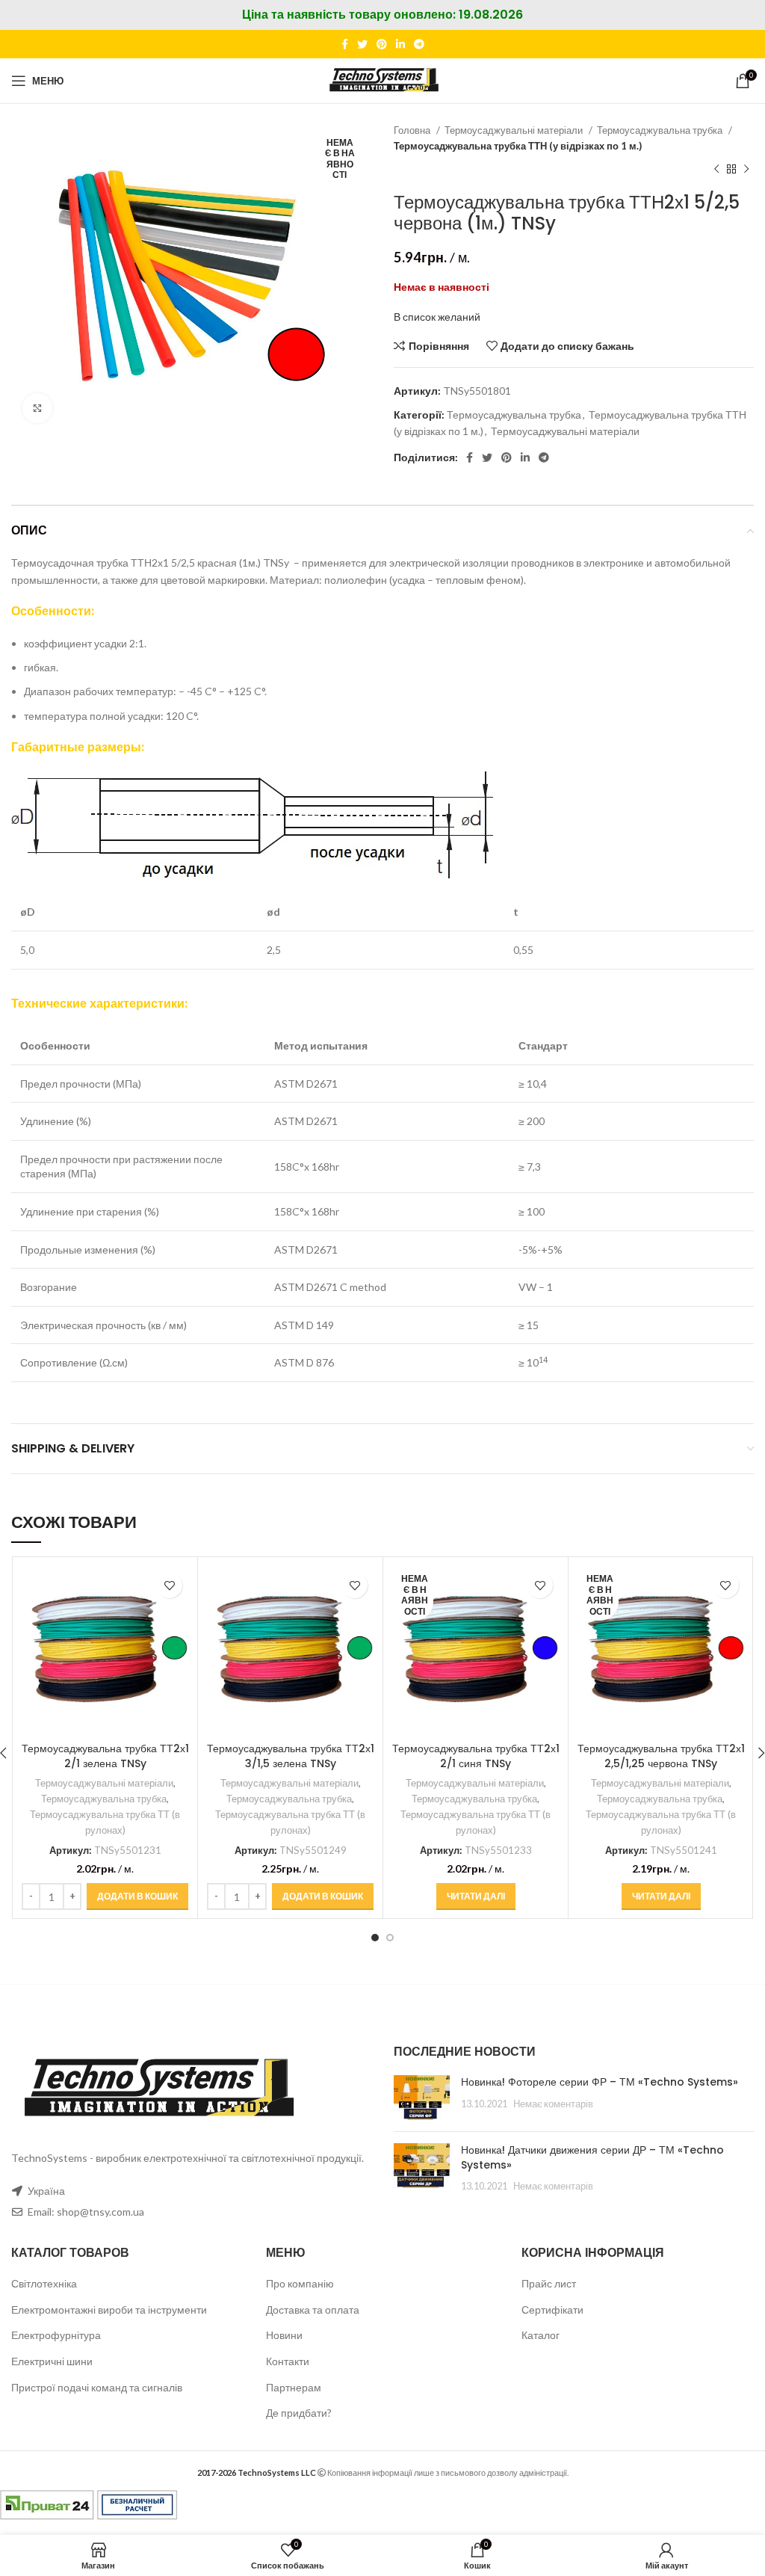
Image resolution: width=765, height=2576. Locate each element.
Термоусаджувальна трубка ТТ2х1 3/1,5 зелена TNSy (291, 1756)
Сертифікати (552, 2310)
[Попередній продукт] (716, 170)
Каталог (541, 2335)
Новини (284, 2335)
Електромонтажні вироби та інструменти (109, 2310)
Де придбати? (299, 2413)
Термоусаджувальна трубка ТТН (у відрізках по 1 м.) (518, 146)
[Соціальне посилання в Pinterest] (382, 44)
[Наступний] (746, 170)
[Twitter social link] (362, 44)
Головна (413, 130)
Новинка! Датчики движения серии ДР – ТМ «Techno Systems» (592, 2157)
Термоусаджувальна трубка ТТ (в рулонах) (105, 1822)
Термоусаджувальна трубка (661, 130)
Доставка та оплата (313, 2310)
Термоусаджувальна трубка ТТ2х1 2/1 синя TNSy (476, 1756)
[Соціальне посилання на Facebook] (345, 44)
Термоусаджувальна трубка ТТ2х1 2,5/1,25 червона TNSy (661, 1756)
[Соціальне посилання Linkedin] (400, 44)
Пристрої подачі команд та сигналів (97, 2387)
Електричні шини (52, 2361)
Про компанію (300, 2283)
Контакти (288, 2361)
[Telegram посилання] (419, 44)
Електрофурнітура (56, 2335)
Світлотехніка (44, 2283)
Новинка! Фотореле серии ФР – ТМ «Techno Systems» (600, 2082)
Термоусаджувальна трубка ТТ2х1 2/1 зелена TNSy (105, 1756)
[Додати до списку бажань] (169, 1585)
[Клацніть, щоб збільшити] (37, 408)
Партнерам (294, 2387)
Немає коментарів (553, 2104)
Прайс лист (549, 2283)
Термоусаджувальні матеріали (515, 130)
